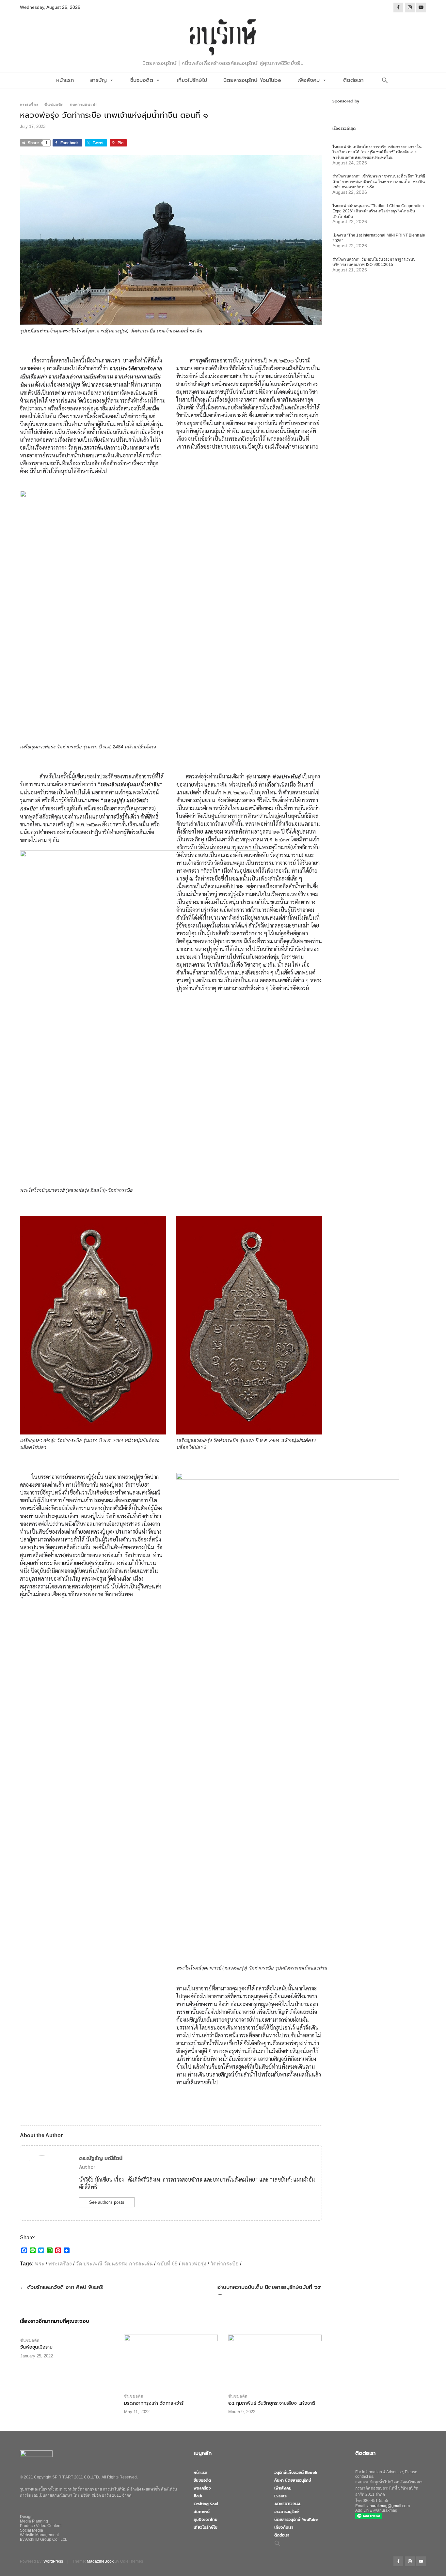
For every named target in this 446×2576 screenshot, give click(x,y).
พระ (40, 2264)
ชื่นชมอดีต (142, 80)
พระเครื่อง (29, 105)
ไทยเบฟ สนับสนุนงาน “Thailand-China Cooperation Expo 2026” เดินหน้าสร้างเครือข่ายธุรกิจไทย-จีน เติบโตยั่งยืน (378, 211)
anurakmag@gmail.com (389, 2506)
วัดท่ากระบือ (224, 2264)
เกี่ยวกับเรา (284, 2527)
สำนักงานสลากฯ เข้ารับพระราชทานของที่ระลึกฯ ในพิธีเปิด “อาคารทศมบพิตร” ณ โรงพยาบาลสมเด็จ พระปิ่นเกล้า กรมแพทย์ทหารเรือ (379, 182)
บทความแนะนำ (84, 105)
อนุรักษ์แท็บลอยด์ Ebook (296, 2473)
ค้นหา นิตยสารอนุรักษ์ (293, 2480)
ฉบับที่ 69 (167, 2264)
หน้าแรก (65, 80)
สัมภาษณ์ (202, 2512)
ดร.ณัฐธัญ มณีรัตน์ (101, 2158)
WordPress (53, 2561)
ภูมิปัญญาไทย (206, 2520)
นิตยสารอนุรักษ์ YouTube (252, 80)
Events (280, 2496)
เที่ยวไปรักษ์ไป (192, 80)
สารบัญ (98, 80)
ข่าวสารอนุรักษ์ (287, 2512)
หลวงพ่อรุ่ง (194, 2264)
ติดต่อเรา (353, 80)
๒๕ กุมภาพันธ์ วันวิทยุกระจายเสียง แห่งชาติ (272, 2403)
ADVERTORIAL (288, 2504)
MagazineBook (100, 2561)
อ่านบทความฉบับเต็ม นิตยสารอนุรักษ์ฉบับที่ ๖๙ (269, 2290)
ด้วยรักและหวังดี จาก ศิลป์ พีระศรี (62, 2287)
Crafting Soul (206, 2504)
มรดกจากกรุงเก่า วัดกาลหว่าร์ (154, 2403)
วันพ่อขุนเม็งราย (36, 2347)
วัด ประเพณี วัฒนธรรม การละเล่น (114, 2264)
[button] (385, 80)
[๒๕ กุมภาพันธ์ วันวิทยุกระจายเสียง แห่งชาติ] (275, 2362)
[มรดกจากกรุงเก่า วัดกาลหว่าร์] (171, 2362)
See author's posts (107, 2202)
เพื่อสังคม (309, 80)
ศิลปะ (198, 2496)
